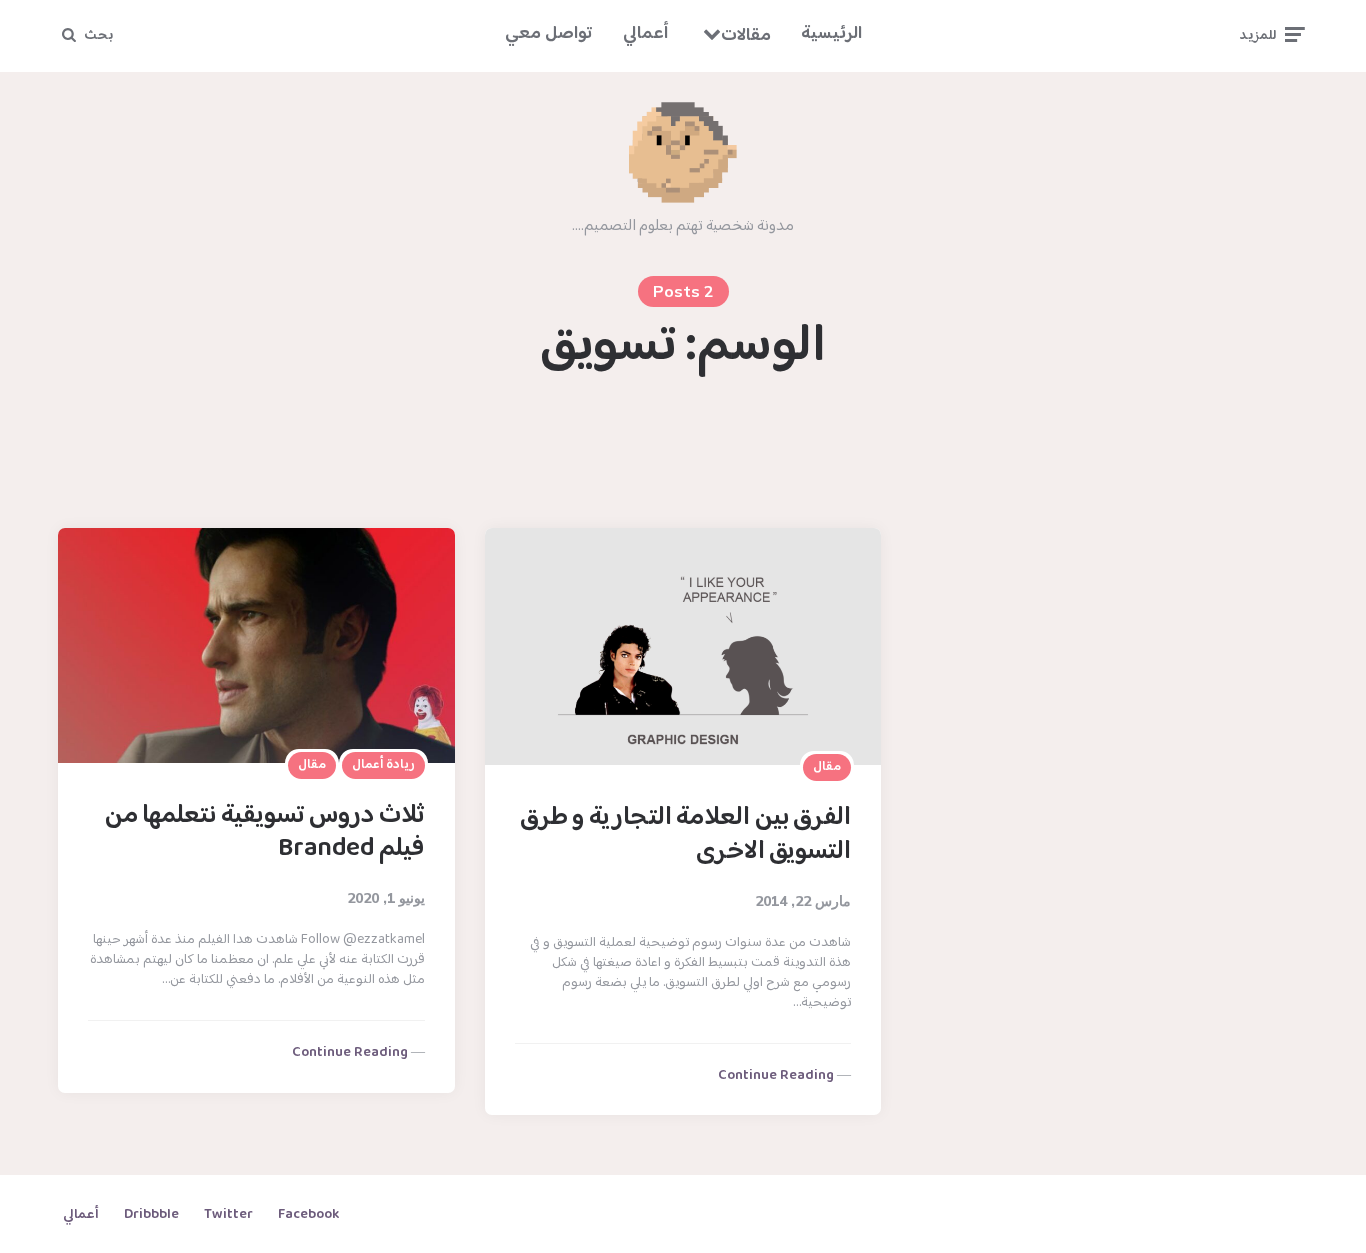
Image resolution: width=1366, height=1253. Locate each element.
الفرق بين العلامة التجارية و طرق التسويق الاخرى (686, 835)
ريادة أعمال (383, 765)
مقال (312, 765)
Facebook (308, 1215)
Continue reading (350, 1053)
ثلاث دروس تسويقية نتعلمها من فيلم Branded (265, 833)
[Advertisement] (683, 455)
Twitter (228, 1215)
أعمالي (645, 34)
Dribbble (151, 1215)
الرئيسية (831, 34)
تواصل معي (549, 34)
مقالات (746, 36)
